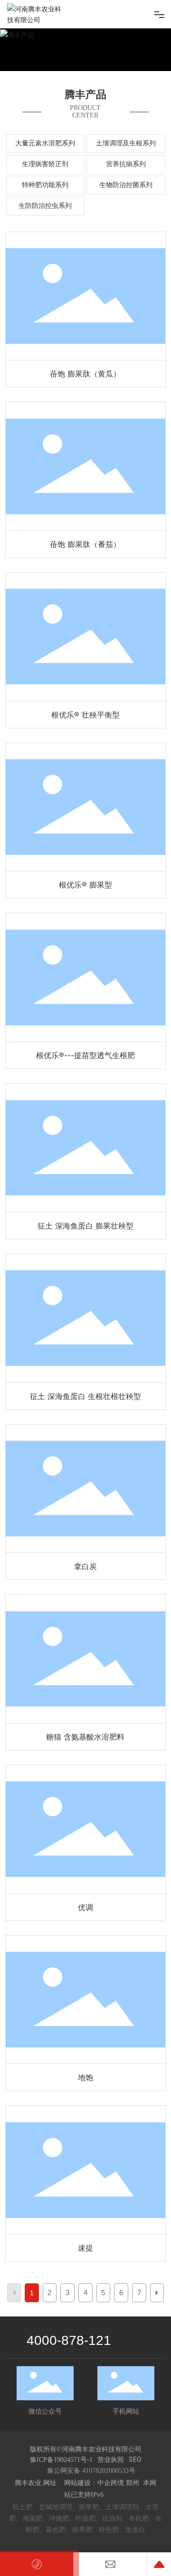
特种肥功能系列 (45, 185)
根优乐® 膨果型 (85, 807)
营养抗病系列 (126, 164)
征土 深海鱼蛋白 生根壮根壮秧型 (85, 1318)
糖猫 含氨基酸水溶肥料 (85, 1659)
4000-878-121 (69, 2340)
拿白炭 (85, 1489)
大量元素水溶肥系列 (45, 143)
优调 (85, 1829)
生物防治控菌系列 (126, 185)
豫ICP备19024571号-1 (61, 2460)
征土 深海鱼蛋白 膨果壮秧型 (85, 1148)
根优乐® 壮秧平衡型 (85, 637)
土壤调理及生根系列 (126, 143)
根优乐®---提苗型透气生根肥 (85, 978)
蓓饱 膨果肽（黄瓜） (85, 296)
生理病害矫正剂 (45, 164)
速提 (85, 2170)
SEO (135, 2459)
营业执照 (111, 2459)
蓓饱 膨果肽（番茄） (85, 467)
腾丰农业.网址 (37, 2483)
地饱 (85, 2000)
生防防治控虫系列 (45, 206)
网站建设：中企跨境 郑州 (102, 2483)
